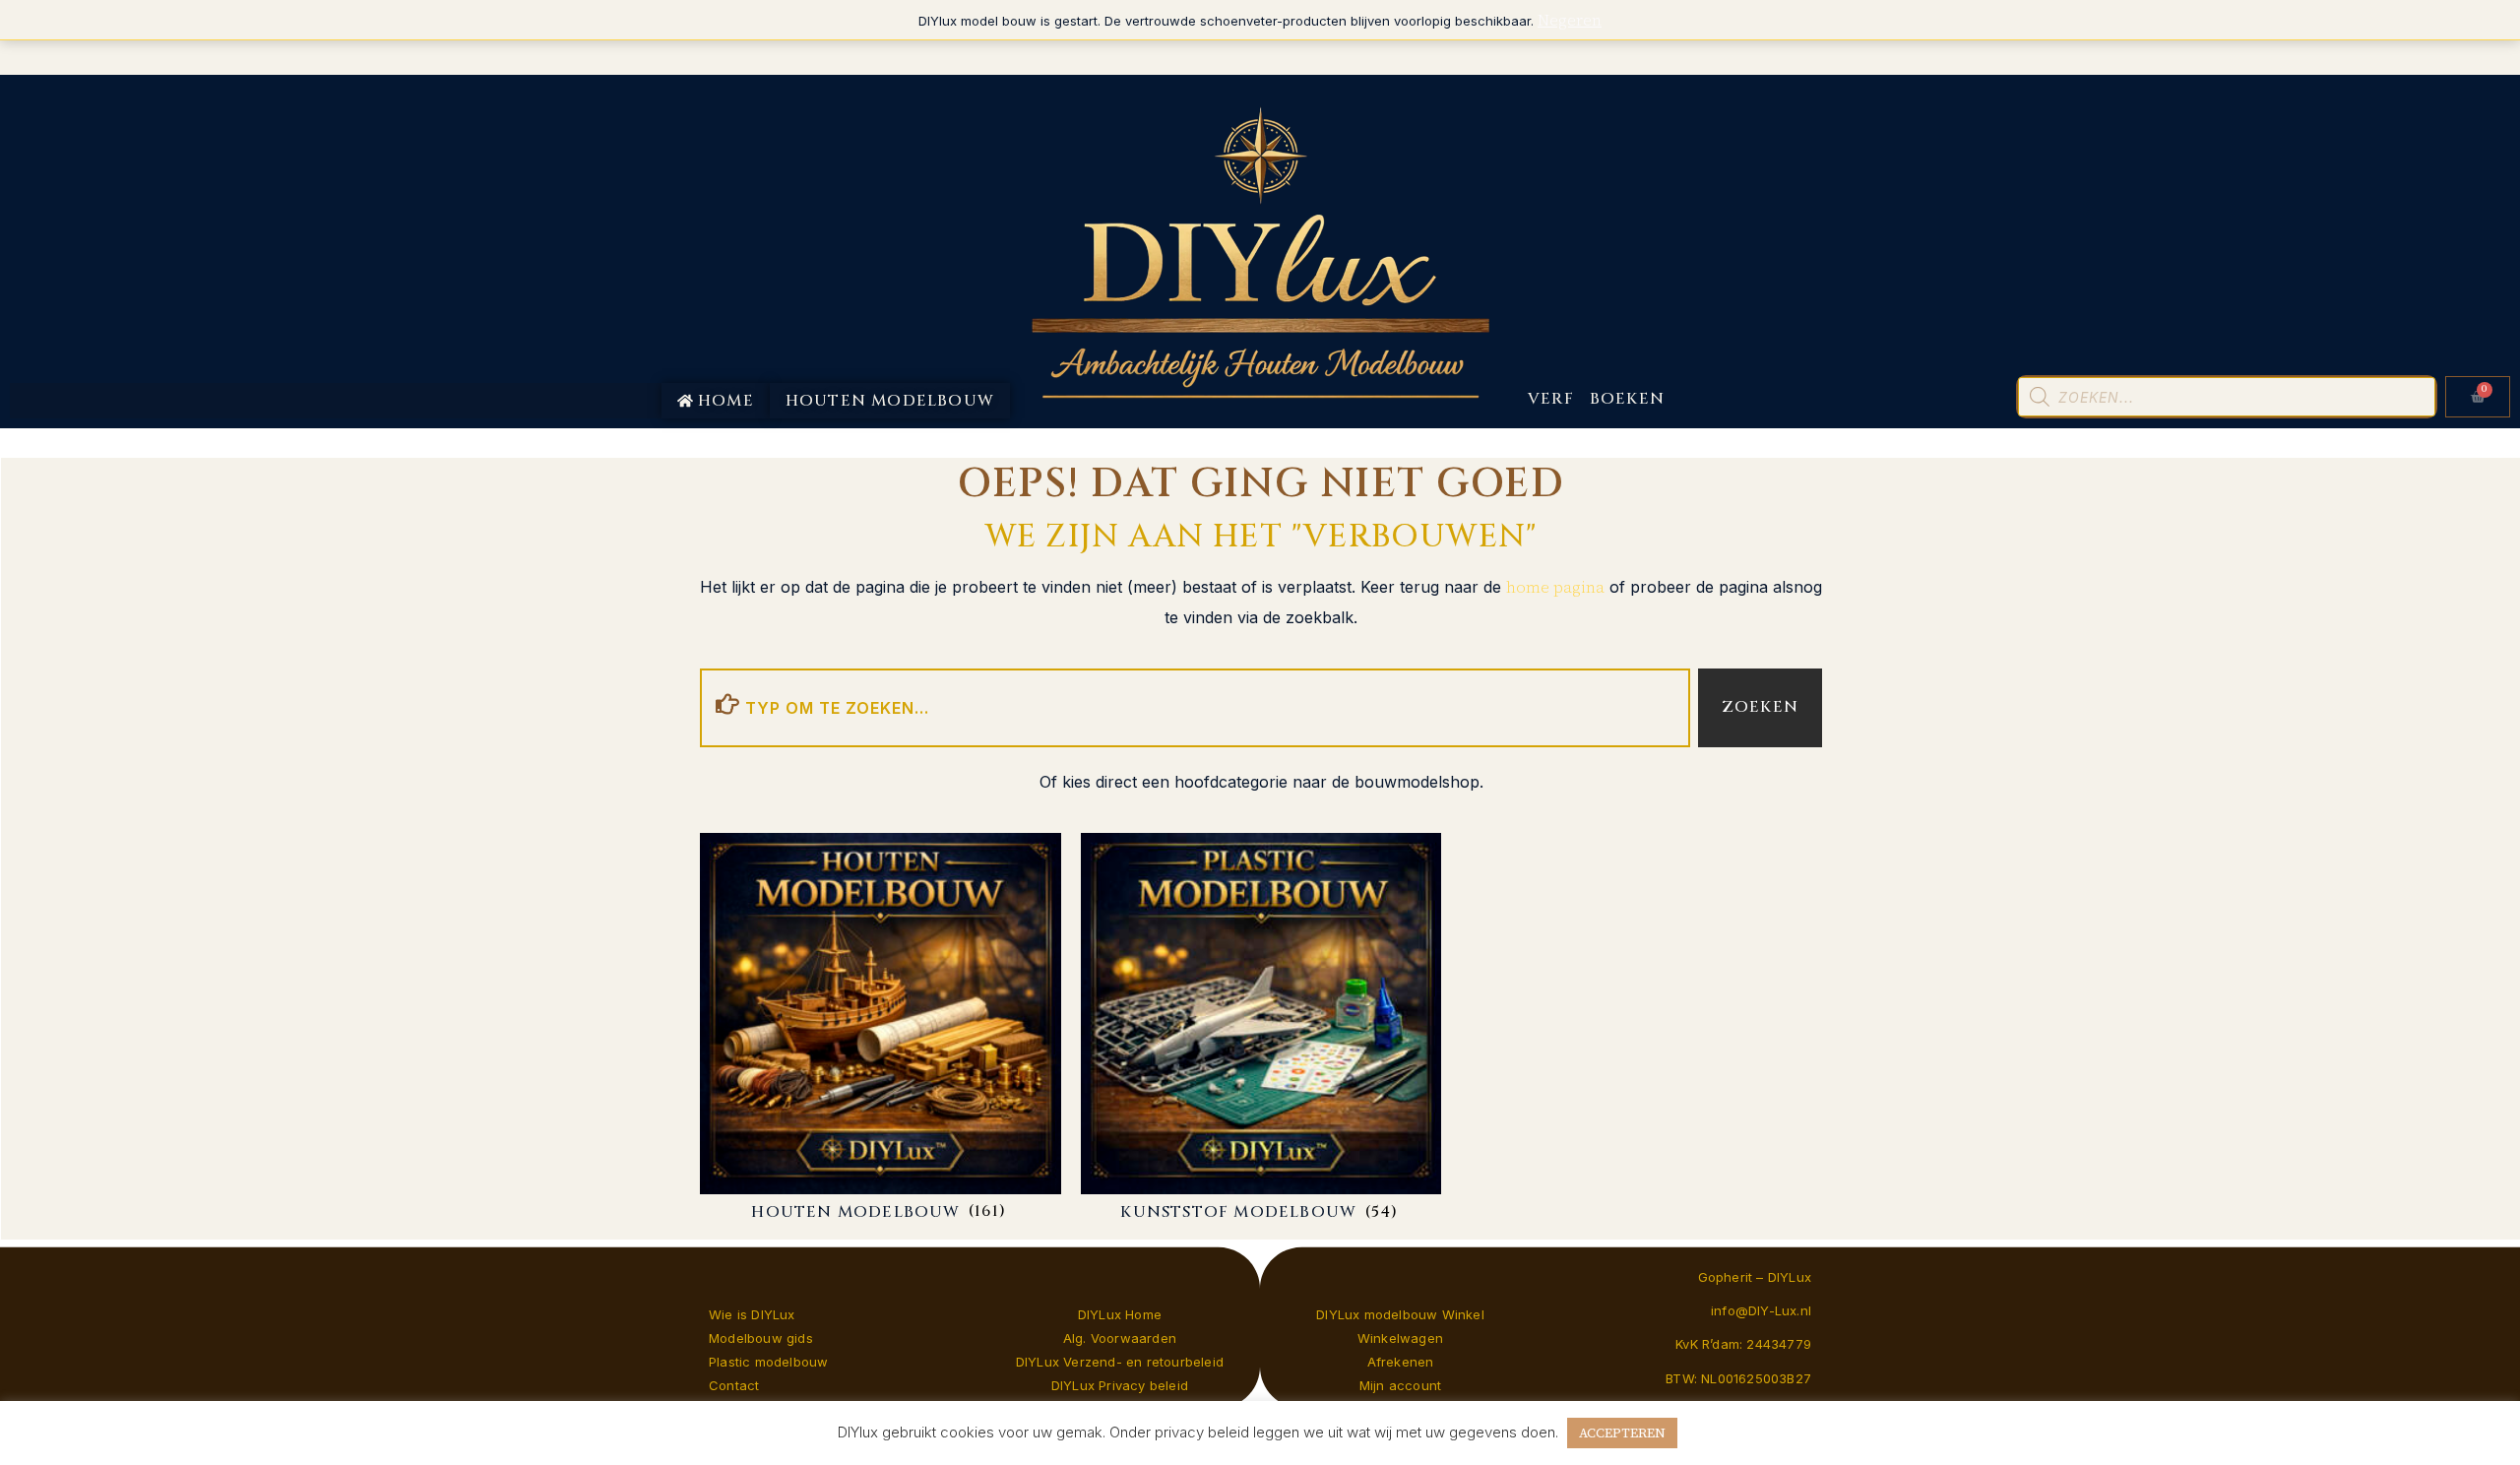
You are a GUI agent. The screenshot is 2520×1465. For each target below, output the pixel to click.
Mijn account (1400, 1385)
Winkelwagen (1400, 1338)
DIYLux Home (1120, 1314)
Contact (734, 1385)
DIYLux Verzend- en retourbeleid (1120, 1362)
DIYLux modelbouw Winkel (1400, 1314)
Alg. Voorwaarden (1120, 1338)
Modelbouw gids (761, 1338)
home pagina (1555, 587)
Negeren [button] (1570, 20)
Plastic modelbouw (768, 1362)
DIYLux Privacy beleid (1120, 1385)
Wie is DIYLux (752, 1314)
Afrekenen (1401, 1362)
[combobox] (1195, 707)
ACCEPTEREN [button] (1622, 1433)
